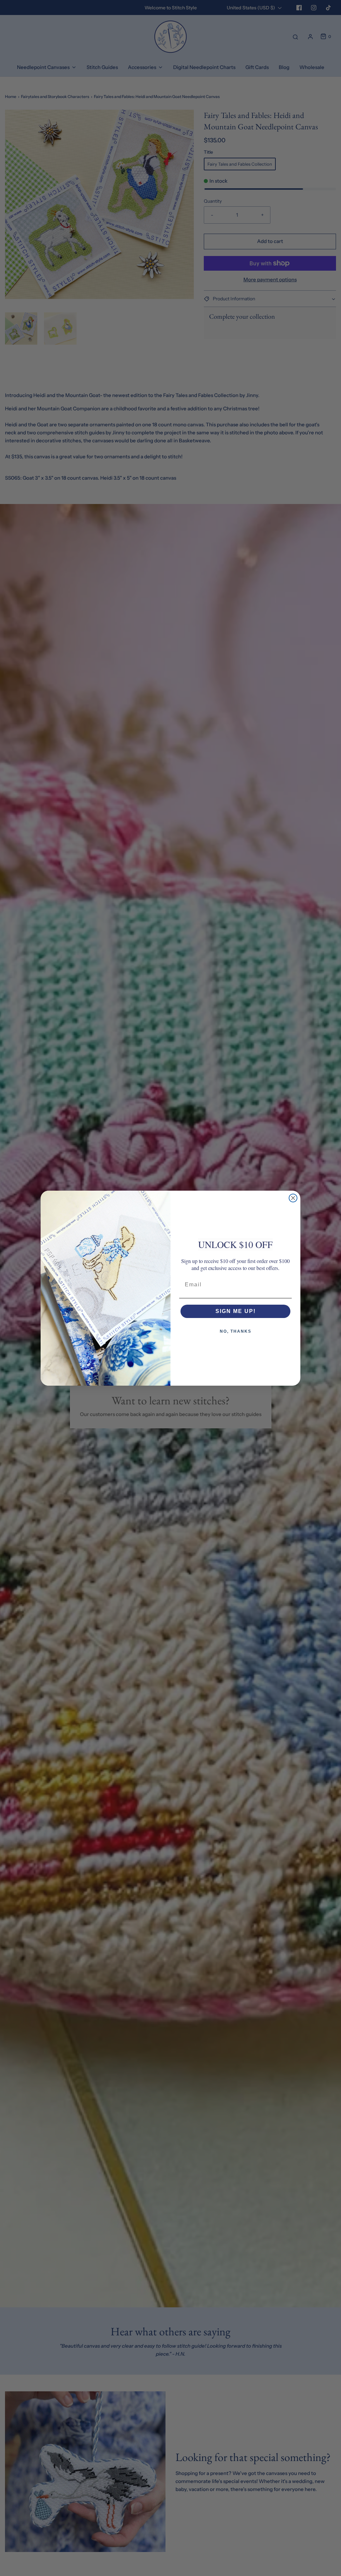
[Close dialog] (293, 1198)
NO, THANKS (236, 1331)
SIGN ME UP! (236, 1311)
